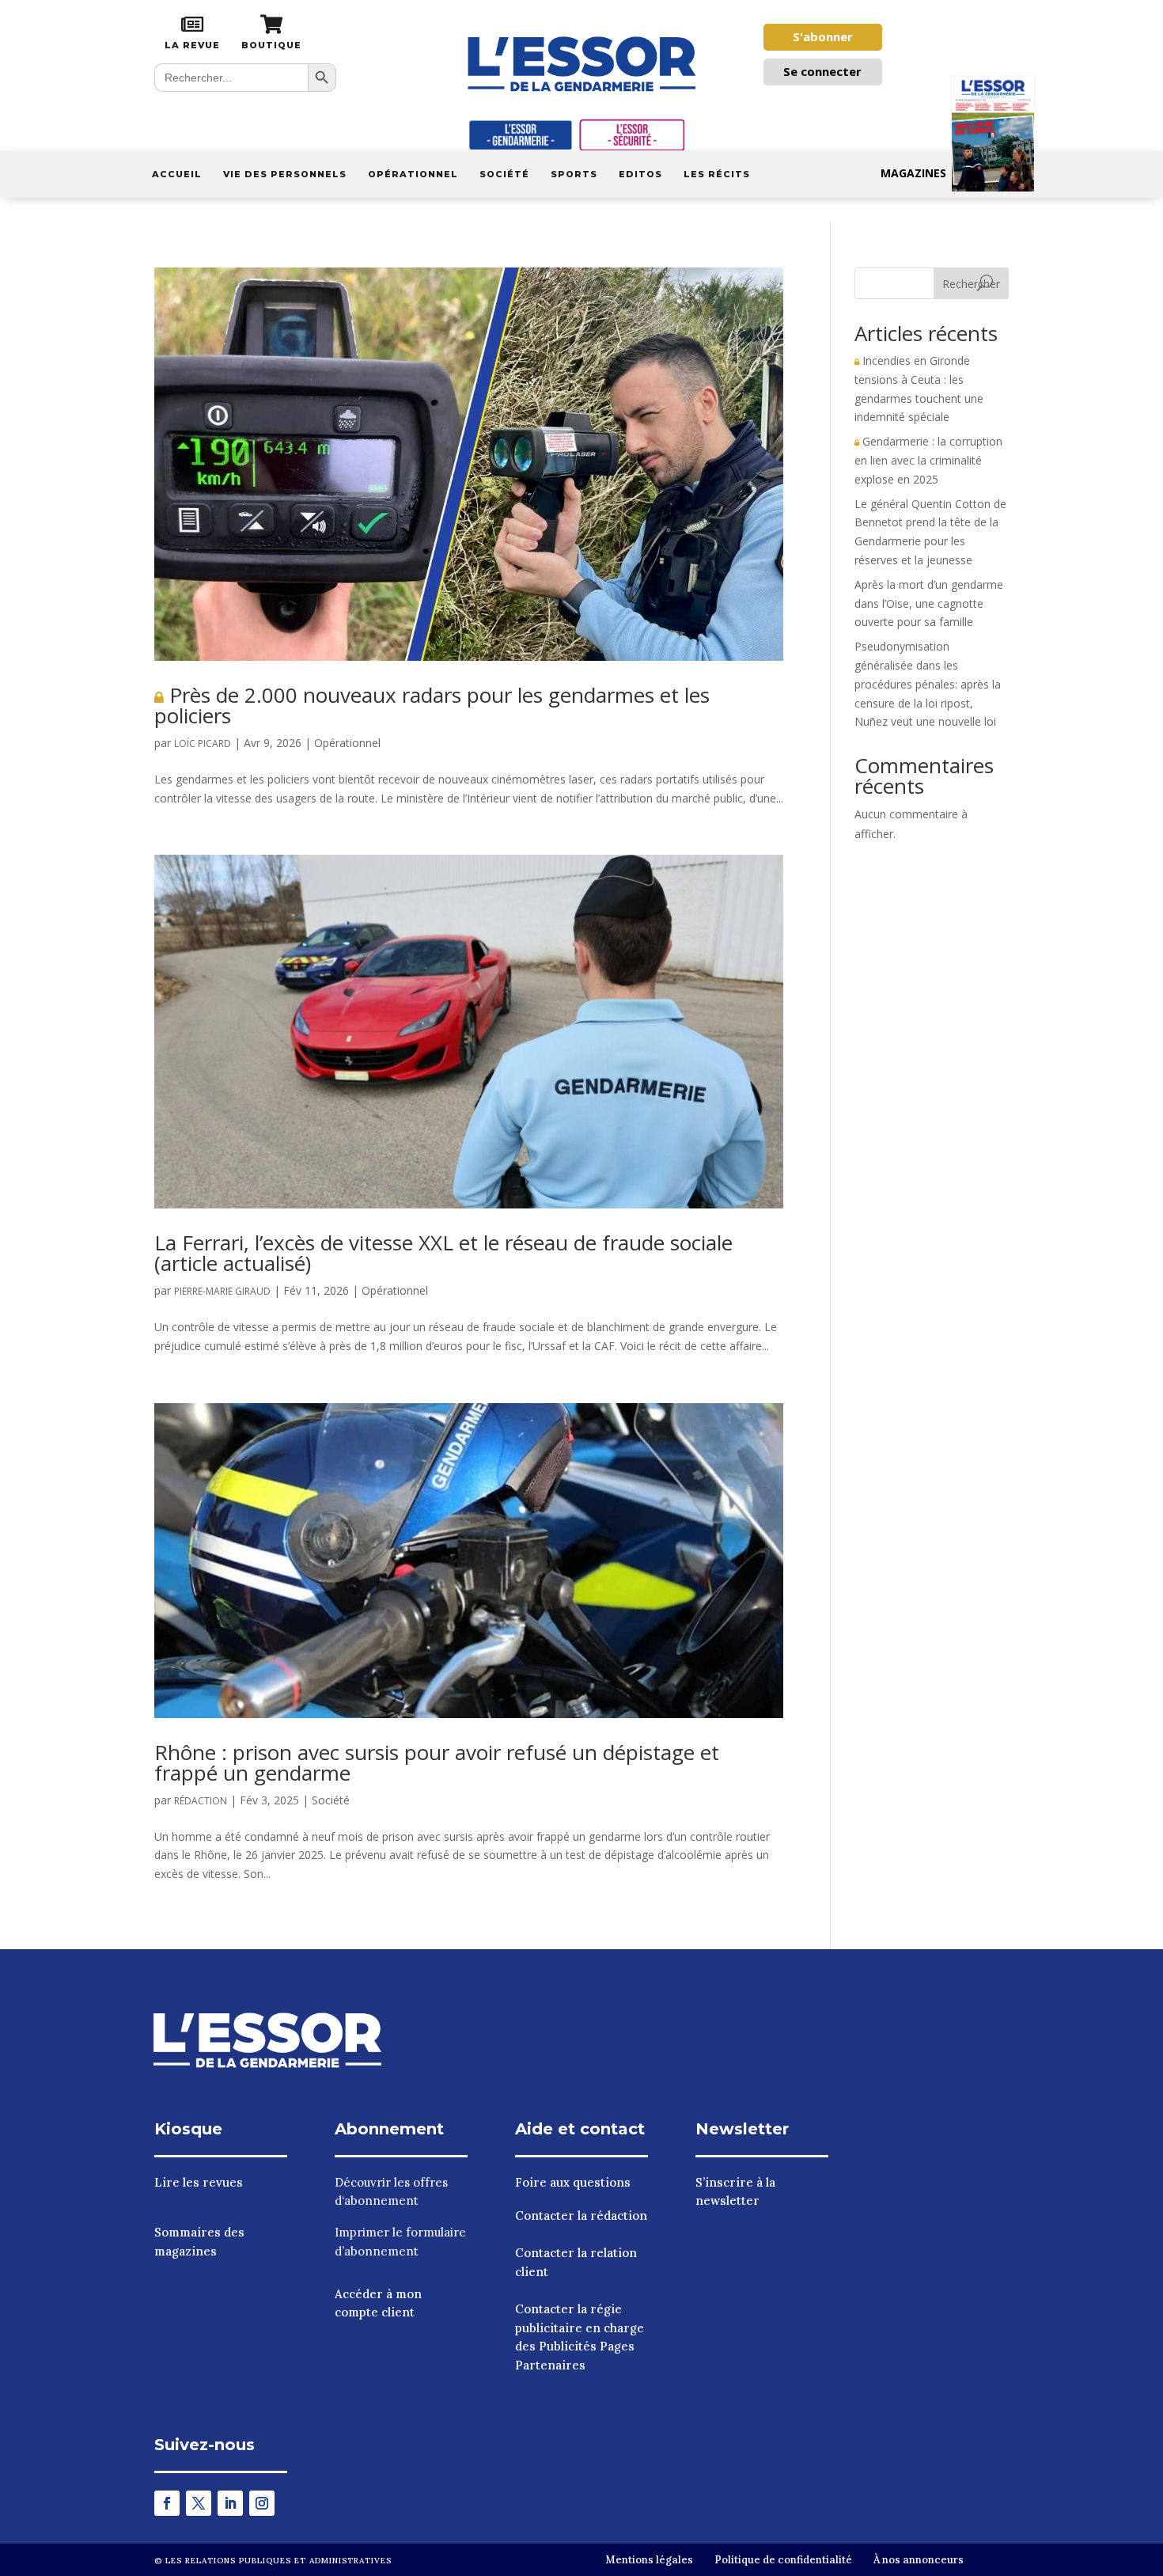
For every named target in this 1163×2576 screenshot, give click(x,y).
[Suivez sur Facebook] (167, 2503)
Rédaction (201, 1801)
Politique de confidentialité (783, 2560)
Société (504, 174)
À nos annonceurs (919, 2560)
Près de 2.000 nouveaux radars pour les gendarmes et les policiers (432, 705)
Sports (574, 174)
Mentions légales (649, 2560)
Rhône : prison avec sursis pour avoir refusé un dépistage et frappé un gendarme (437, 1762)
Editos (640, 174)
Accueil (177, 174)
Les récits (717, 174)
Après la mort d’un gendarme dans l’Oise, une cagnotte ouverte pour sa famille (929, 603)
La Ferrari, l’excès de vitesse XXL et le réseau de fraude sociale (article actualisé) (443, 1253)
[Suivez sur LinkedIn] (230, 2503)
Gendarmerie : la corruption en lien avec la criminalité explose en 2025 (928, 460)
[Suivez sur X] (199, 2503)
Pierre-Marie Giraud (222, 1291)
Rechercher (971, 284)
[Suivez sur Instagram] (262, 2503)
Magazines (913, 173)
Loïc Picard (203, 744)
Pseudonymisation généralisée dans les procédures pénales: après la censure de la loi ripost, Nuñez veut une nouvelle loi (928, 684)
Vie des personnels (285, 174)
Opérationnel (413, 174)
